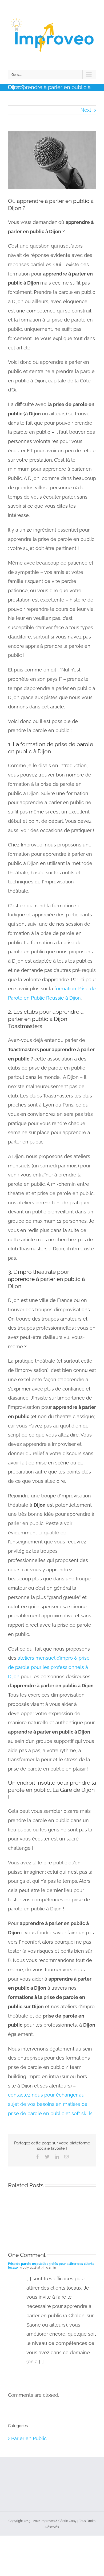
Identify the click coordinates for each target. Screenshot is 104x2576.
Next (86, 110)
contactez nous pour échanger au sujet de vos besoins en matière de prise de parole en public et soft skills (50, 2104)
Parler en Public (29, 2438)
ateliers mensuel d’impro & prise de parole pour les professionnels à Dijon (49, 1667)
